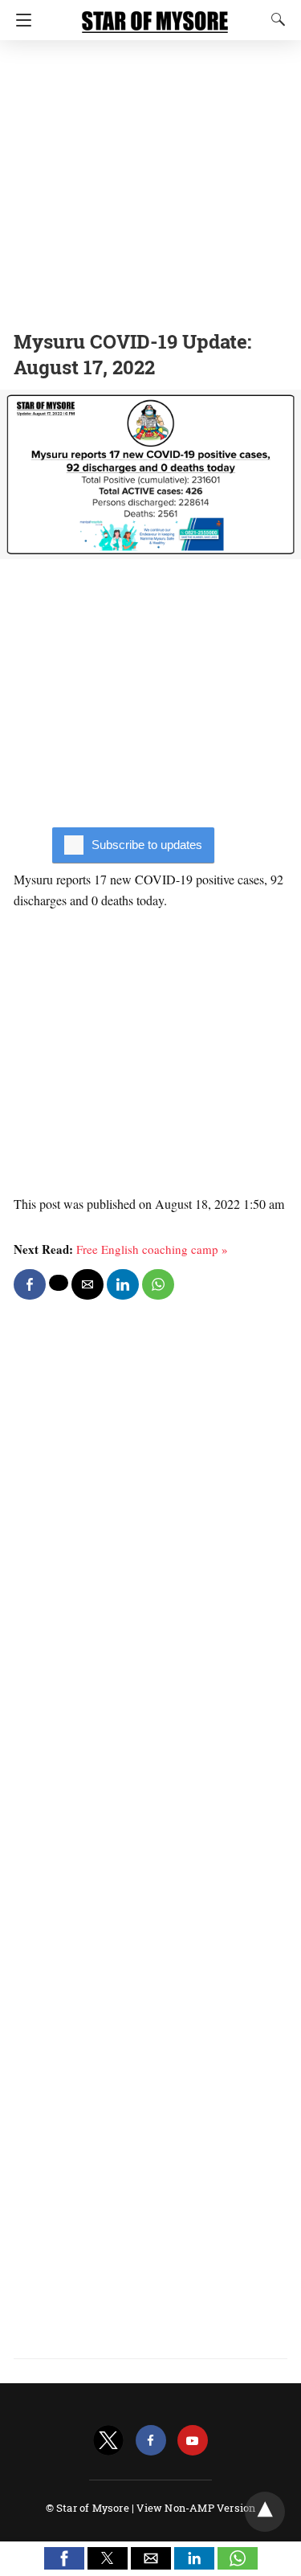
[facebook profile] (151, 2441)
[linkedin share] (123, 1284)
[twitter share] (59, 1283)
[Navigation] (20, 20)
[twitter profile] (108, 2441)
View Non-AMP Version (196, 2508)
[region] (150, 181)
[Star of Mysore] (155, 14)
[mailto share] (87, 1284)
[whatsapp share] (158, 1284)
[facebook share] (30, 1284)
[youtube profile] (193, 2441)
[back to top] (265, 2512)
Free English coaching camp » (152, 1249)
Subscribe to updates (147, 845)
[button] (64, 2558)
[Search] (275, 19)
